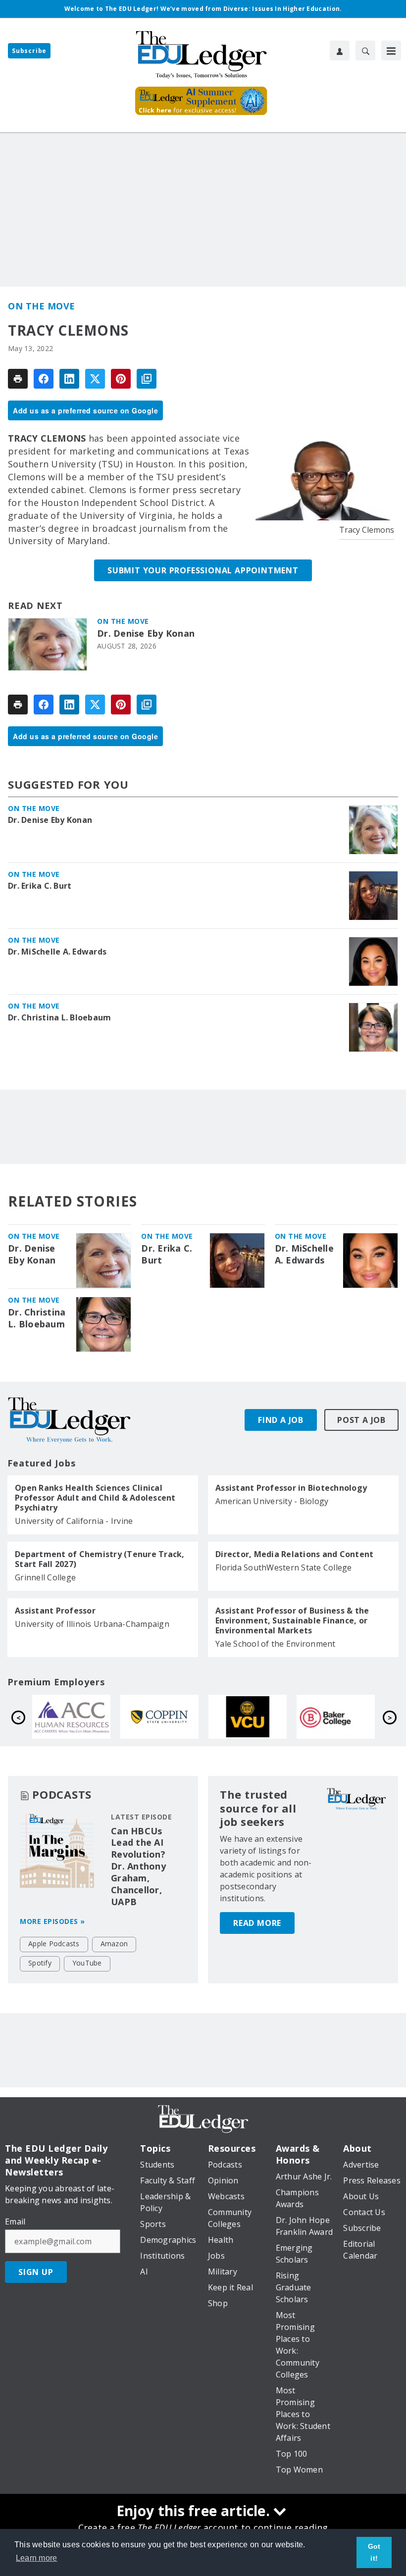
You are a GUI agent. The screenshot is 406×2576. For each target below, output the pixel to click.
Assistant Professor (55, 1611)
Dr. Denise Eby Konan (146, 633)
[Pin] (121, 379)
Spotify (40, 1963)
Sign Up (36, 2272)
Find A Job (281, 1420)
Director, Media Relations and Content (294, 1554)
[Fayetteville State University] (257, 1717)
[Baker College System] (169, 1717)
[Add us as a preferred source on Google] (147, 379)
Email (15, 2222)
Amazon (114, 1944)
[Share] (44, 379)
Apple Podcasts (54, 1944)
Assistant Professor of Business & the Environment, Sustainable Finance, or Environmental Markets (292, 1620)
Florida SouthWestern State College (284, 1567)
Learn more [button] (37, 2558)
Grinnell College (45, 1577)
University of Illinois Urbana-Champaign (92, 1624)
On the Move (42, 306)
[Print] (18, 379)
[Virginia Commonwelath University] (81, 1717)
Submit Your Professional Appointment (203, 570)
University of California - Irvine (74, 1521)
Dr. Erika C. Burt (40, 886)
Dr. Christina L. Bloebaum (59, 1017)
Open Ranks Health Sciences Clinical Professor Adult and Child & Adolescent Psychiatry (95, 1498)
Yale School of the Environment (276, 1644)
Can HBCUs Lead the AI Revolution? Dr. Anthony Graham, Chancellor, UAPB (138, 1867)
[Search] (365, 51)
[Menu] (391, 51)
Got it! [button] (374, 2552)
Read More (257, 1923)
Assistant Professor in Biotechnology (291, 1488)
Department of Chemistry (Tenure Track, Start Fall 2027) (100, 1559)
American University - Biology (272, 1501)
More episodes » (52, 1921)
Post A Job (361, 1420)
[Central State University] (345, 1717)
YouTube (87, 1963)
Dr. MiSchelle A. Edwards (57, 952)
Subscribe (29, 51)
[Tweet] (95, 379)
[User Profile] (340, 51)
